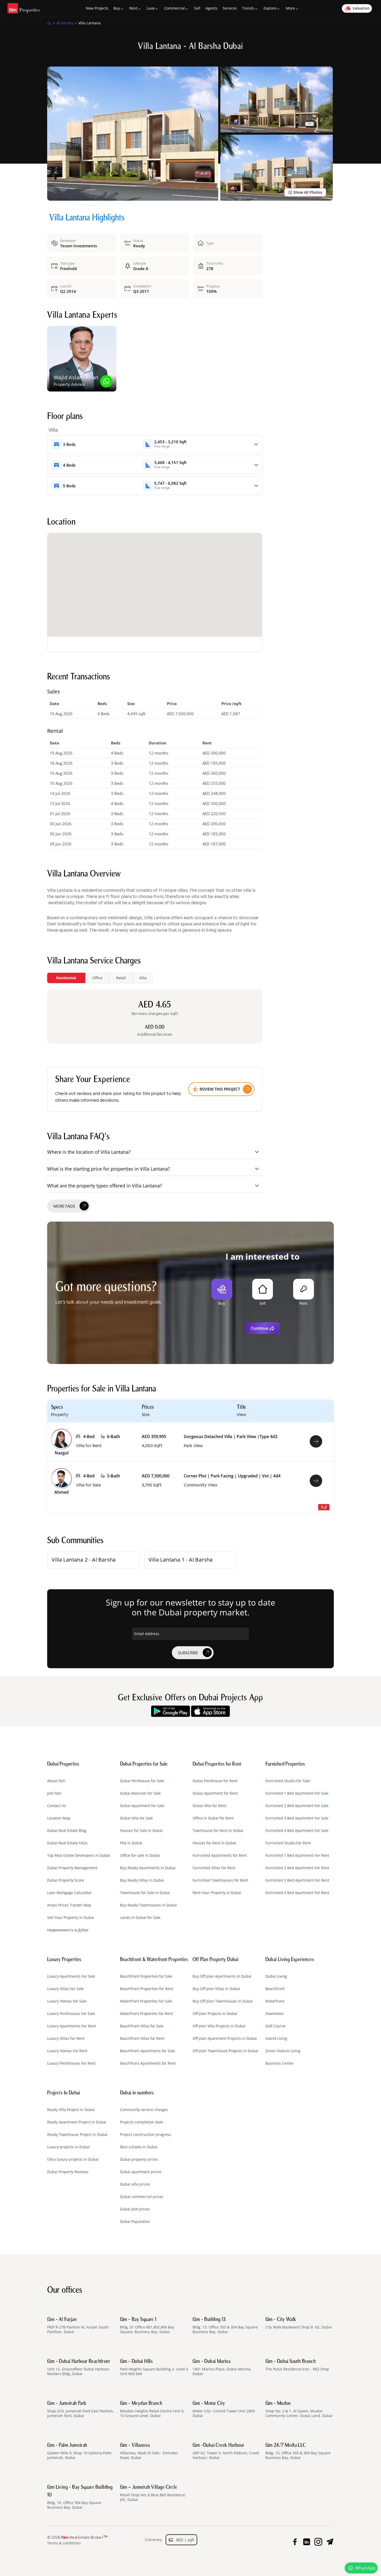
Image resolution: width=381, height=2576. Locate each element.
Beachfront (275, 1989)
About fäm (56, 1781)
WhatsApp (365, 2568)
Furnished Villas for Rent (214, 1868)
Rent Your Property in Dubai (217, 1893)
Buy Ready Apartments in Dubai (148, 1868)
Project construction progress (146, 2135)
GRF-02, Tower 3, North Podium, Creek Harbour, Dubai (226, 2451)
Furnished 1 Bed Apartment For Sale (297, 1793)
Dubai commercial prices (142, 2197)
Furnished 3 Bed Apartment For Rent (297, 1880)
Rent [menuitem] (133, 8)
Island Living (276, 2038)
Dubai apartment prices (141, 2172)
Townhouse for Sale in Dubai (145, 1893)
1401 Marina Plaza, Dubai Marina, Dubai (222, 2368)
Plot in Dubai (131, 1843)
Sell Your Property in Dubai (71, 1918)
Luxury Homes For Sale (67, 2001)
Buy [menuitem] (117, 8)
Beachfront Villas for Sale (142, 2026)
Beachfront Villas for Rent (142, 2038)
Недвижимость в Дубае (68, 1930)
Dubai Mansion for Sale (140, 1793)
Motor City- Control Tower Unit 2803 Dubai (224, 2410)
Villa (143, 978)
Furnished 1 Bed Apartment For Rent (297, 1855)
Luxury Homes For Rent (67, 2051)
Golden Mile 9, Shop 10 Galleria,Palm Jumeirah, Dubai (79, 2451)
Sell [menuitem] (197, 8)
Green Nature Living (283, 2051)
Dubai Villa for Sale (136, 1818)
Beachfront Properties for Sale (146, 1976)
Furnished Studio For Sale (288, 1781)
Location (61, 523)
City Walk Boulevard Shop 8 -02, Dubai (299, 2323)
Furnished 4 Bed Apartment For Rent (297, 1893)
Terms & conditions (64, 2543)
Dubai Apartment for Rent (215, 1793)
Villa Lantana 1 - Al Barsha (181, 1560)
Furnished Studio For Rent (288, 1843)
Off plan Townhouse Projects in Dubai (225, 2051)
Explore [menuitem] (270, 8)
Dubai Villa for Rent (209, 1806)
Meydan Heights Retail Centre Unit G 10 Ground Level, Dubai (152, 2410)
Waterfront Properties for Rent (146, 2014)
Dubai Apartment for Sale (142, 1806)
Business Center (280, 2063)
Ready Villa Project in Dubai (71, 2110)
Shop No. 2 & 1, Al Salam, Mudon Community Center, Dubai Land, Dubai (299, 2410)
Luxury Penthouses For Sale (71, 2014)
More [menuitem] (290, 8)
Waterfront (275, 2001)
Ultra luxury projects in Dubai (73, 2159)
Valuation (361, 8)
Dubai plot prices (135, 2209)
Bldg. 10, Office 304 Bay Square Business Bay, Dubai (80, 2497)
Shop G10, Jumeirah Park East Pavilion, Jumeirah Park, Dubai (81, 2410)
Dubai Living (276, 1976)
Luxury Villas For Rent (66, 2038)
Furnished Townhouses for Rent (220, 1880)
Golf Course (276, 2026)
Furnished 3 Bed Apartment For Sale (297, 1818)
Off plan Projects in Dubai (215, 2014)
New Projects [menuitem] (97, 8)
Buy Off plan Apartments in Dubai (222, 1976)
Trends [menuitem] (248, 8)
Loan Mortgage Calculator (69, 1893)
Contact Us (57, 1806)
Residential (66, 978)
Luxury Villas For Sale (65, 1989)
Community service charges (144, 2110)
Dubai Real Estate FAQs (67, 1843)
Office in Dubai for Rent (213, 1818)
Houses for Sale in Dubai (141, 1831)
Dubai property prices (139, 2159)
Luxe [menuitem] (151, 8)
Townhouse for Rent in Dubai (218, 1831)
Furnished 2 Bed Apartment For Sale (297, 1806)
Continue (260, 1328)
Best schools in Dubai (139, 2147)
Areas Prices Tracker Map (69, 1905)
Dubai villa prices (135, 2184)
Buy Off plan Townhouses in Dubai (223, 2001)
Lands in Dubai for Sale (140, 1918)
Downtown (275, 2014)
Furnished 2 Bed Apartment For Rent (297, 1868)
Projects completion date (142, 2122)
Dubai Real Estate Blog (67, 1831)
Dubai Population (135, 2222)
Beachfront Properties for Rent (147, 1989)
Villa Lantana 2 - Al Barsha (84, 1560)
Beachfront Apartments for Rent (148, 2063)
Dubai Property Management (72, 1868)
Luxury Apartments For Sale (71, 1976)
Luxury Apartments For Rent (72, 2026)
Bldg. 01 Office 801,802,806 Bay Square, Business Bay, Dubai (147, 2326)
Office (97, 978)
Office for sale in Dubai (140, 1855)
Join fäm (54, 1793)
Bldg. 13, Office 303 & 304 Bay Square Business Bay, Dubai (225, 2326)
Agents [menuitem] (211, 8)
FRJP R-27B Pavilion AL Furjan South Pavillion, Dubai (78, 2326)
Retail (121, 978)
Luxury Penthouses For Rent (71, 2063)
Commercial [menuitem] (174, 8)
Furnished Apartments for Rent (220, 1855)
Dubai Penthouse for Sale (142, 1781)
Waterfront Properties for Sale (146, 2001)
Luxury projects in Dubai (68, 2147)
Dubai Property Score (66, 1880)
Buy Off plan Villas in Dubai (216, 1989)
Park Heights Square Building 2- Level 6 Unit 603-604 (154, 2368)
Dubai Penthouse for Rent (215, 1781)
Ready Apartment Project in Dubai (77, 2122)
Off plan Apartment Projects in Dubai (225, 2038)
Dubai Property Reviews (68, 2172)
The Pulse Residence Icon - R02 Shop (297, 2365)
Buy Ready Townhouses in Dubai (148, 1905)
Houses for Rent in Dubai (214, 1843)
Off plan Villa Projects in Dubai (219, 2026)
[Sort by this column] (308, 1414)
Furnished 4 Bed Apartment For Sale (297, 1831)
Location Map (59, 1818)
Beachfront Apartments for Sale (147, 2051)
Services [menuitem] (230, 8)
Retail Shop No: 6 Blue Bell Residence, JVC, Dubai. (153, 2493)
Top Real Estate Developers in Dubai (79, 1855)
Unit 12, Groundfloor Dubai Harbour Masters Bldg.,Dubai (79, 2368)
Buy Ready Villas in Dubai (142, 1880)
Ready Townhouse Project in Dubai (77, 2135)
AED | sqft (184, 2540)
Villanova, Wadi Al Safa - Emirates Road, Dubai (149, 2451)
